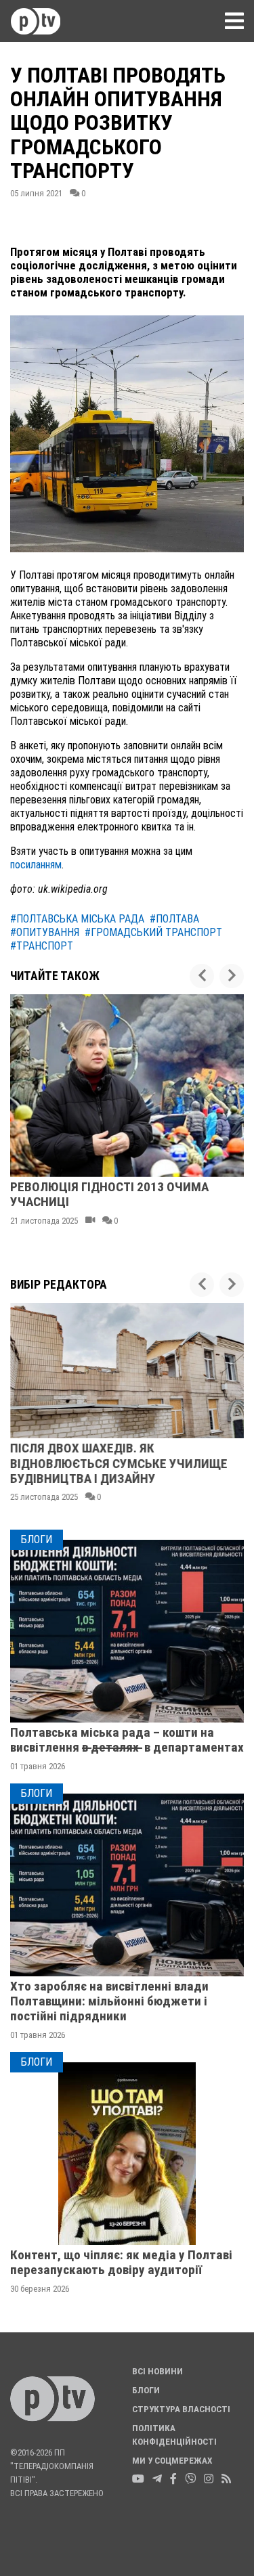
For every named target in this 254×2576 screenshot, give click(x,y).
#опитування (45, 932)
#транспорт (42, 946)
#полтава (174, 919)
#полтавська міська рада (77, 919)
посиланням (36, 865)
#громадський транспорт (153, 932)
